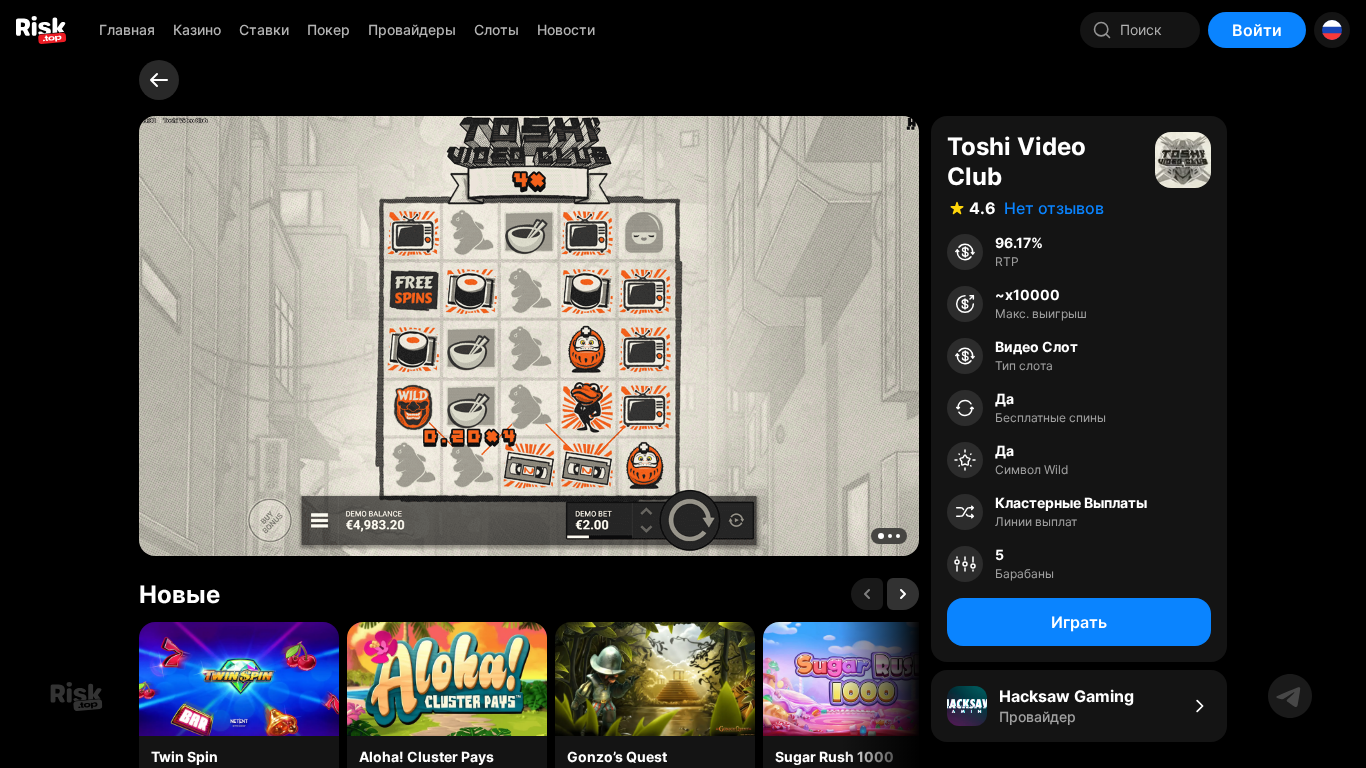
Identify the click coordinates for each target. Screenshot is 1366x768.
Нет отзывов (1054, 208)
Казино (197, 29)
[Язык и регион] (1332, 30)
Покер (328, 29)
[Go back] (159, 80)
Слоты (496, 29)
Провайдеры (412, 29)
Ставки (264, 29)
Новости (566, 29)
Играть (1079, 622)
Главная (127, 29)
